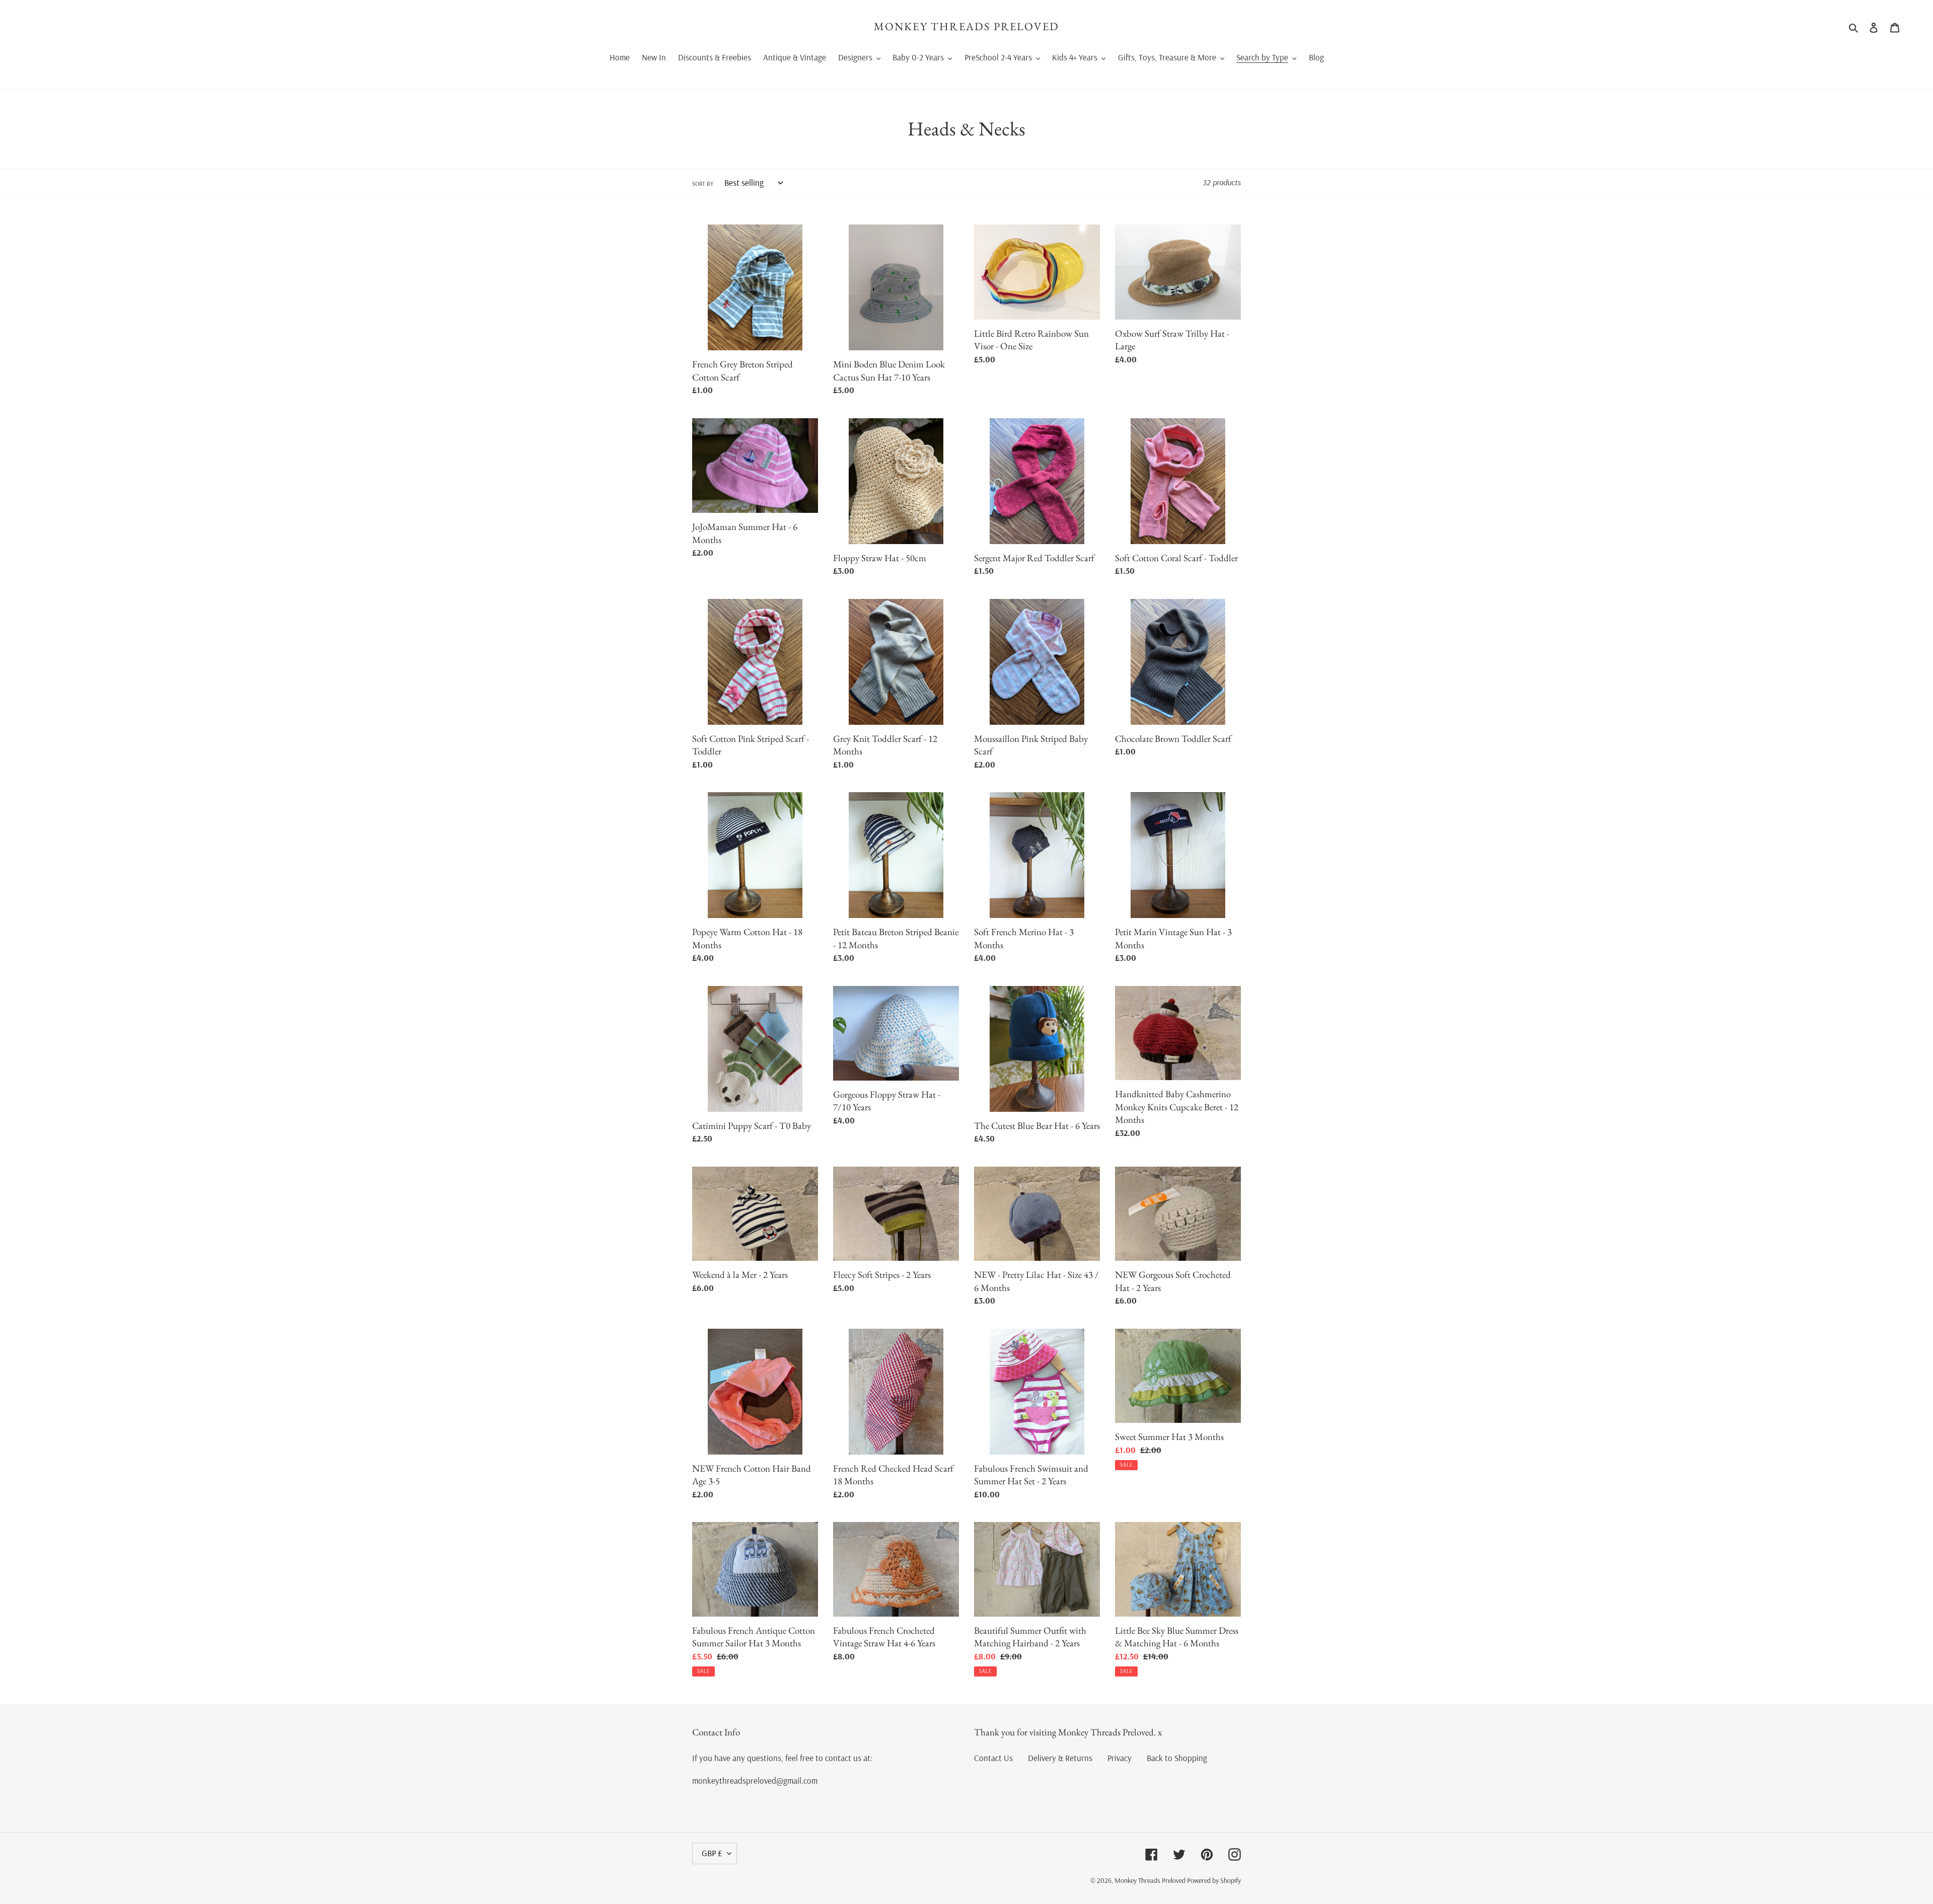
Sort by (703, 183)
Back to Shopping (1177, 1758)
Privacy (1120, 1758)
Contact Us (993, 1758)
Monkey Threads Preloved (967, 27)
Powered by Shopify (1214, 1880)
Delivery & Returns (1060, 1758)
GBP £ (712, 1853)
